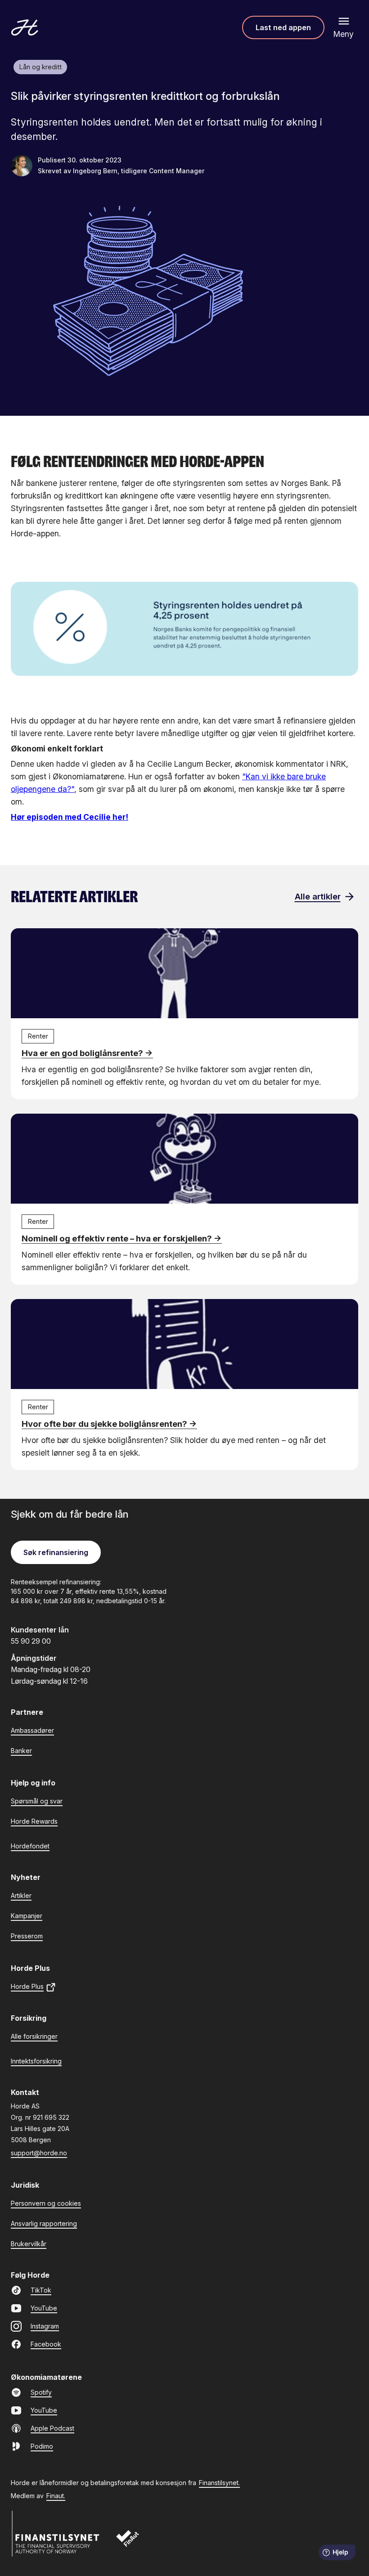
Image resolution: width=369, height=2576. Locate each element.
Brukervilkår (29, 2244)
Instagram (45, 2326)
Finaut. (56, 2496)
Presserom (27, 1936)
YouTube (44, 2308)
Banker (21, 1751)
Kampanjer (27, 1916)
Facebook (46, 2344)
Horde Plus (27, 1986)
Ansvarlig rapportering (44, 2223)
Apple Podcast (52, 2428)
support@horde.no (39, 2153)
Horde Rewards (34, 1821)
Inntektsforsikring (36, 2061)
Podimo (42, 2446)
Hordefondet (30, 1846)
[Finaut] (133, 2543)
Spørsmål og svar (37, 1801)
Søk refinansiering (56, 1552)
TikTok (41, 2290)
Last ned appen (283, 27)
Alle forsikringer (34, 2036)
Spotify (41, 2392)
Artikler (21, 1895)
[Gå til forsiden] (25, 27)
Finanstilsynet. (219, 2483)
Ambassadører (32, 1730)
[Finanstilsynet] (56, 2534)
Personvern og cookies (46, 2203)
